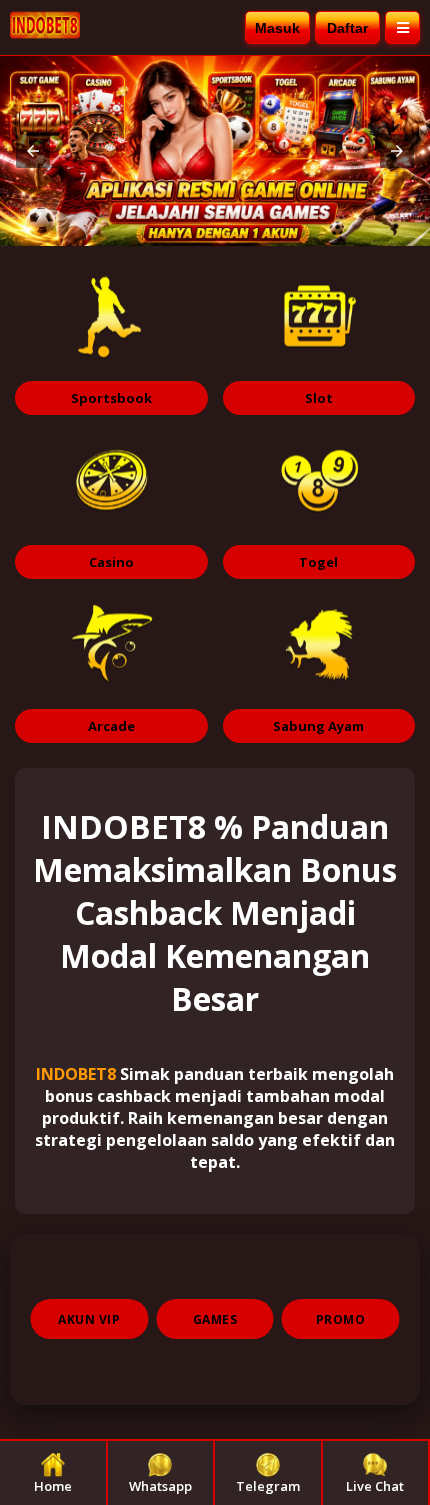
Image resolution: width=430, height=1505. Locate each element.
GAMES (215, 1319)
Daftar (347, 28)
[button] (33, 151)
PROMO (341, 1319)
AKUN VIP (89, 1319)
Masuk (277, 28)
